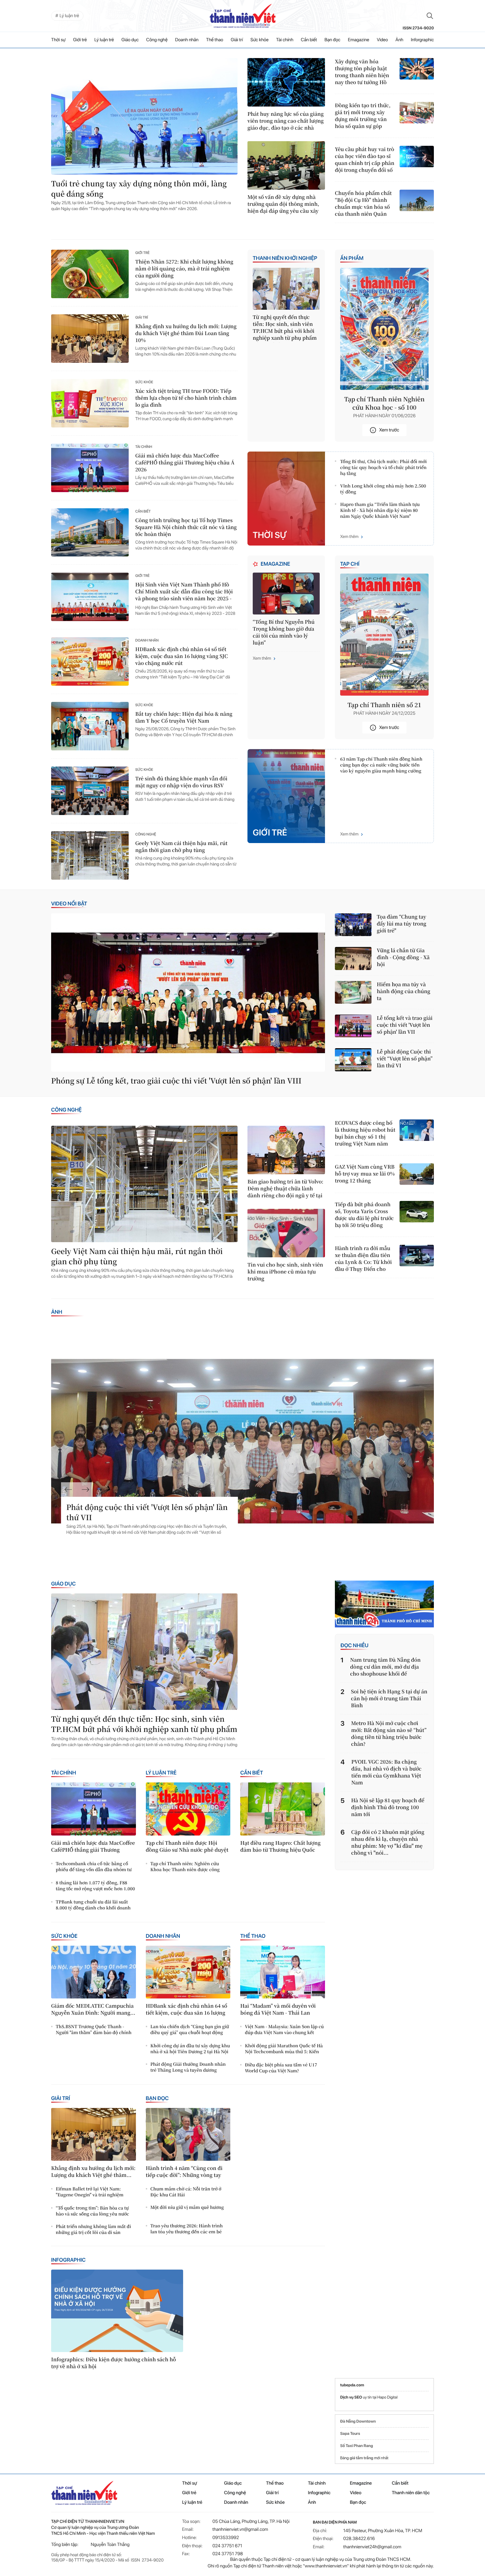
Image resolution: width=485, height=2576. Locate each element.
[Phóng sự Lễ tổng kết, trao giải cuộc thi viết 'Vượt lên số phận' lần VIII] (188, 993)
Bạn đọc (333, 40)
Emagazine (358, 40)
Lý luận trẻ (104, 40)
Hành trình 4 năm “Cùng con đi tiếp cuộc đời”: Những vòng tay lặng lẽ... (184, 2172)
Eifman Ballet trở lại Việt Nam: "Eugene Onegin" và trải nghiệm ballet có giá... (90, 2192)
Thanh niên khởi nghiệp (285, 258)
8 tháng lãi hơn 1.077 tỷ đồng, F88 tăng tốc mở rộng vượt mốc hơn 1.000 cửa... (95, 1886)
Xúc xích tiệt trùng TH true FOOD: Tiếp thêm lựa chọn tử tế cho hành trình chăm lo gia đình (186, 398)
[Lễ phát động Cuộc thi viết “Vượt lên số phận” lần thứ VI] (353, 1060)
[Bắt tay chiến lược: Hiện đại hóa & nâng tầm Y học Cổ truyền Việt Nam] (90, 726)
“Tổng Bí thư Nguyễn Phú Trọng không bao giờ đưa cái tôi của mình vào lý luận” (284, 632)
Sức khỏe (259, 40)
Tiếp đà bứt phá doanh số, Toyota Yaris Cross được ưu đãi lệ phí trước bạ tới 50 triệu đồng (364, 1215)
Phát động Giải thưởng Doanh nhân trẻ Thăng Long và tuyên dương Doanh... (188, 2067)
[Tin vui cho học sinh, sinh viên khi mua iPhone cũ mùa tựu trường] (286, 1233)
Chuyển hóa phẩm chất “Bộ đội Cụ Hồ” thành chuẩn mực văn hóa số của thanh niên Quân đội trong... (363, 204)
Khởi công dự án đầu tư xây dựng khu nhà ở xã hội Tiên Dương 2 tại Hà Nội (190, 2049)
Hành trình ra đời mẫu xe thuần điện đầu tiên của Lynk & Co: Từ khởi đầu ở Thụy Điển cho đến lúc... (363, 1259)
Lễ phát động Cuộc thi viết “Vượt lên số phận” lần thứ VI (405, 1059)
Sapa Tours (350, 2434)
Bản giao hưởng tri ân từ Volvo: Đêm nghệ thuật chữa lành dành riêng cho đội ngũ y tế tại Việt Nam (285, 1189)
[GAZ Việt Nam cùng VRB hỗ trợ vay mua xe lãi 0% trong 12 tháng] (417, 1174)
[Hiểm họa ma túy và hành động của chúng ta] (353, 992)
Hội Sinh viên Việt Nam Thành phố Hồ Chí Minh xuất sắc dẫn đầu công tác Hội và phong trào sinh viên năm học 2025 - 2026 (184, 592)
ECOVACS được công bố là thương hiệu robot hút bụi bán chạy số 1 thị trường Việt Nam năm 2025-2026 (365, 1133)
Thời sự (58, 40)
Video (382, 40)
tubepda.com (352, 2385)
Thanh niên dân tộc (411, 2493)
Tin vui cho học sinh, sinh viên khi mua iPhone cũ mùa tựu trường (285, 1272)
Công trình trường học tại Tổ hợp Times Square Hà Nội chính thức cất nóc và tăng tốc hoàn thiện (186, 527)
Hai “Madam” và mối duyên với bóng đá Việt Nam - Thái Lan (278, 2009)
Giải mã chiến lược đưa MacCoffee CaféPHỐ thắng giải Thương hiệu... (93, 1847)
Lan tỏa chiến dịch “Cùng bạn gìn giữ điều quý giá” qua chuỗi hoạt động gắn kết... (190, 2030)
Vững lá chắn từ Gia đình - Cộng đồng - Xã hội (403, 957)
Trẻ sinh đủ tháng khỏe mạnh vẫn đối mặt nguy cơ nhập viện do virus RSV (181, 782)
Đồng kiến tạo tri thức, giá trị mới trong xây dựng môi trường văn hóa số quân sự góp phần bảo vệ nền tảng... (364, 116)
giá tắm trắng (362, 2458)
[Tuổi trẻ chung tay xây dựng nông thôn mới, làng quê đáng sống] (144, 116)
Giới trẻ (80, 40)
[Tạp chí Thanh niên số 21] (384, 635)
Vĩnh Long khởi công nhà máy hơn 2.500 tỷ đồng (383, 489)
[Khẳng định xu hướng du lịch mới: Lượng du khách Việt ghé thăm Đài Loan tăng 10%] (90, 339)
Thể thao (215, 40)
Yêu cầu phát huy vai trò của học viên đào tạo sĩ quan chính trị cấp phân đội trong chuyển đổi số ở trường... (365, 160)
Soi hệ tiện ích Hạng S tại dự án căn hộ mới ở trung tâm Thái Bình (389, 1698)
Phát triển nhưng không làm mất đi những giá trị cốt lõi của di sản (93, 2229)
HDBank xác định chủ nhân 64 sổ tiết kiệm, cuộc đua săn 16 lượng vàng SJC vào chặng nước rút (182, 656)
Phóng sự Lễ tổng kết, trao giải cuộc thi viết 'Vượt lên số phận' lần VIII (176, 1081)
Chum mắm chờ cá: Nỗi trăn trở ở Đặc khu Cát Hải (186, 2192)
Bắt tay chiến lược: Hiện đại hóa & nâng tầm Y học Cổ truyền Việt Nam (184, 717)
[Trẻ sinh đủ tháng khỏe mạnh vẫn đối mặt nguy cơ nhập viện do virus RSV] (90, 791)
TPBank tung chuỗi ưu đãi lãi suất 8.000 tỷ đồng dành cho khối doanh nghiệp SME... (93, 1905)
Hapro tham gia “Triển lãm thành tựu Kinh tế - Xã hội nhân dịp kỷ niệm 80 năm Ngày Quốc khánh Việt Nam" (380, 510)
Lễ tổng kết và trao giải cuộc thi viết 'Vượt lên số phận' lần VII (405, 1025)
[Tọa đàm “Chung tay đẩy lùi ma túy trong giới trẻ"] (353, 925)
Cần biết (309, 40)
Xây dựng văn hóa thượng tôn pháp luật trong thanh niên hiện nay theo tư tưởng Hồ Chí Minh (362, 72)
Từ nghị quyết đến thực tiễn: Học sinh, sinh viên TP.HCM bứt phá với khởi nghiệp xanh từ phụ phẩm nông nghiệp (285, 328)
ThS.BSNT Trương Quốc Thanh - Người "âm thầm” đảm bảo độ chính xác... (94, 2030)
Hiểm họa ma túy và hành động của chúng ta (404, 991)
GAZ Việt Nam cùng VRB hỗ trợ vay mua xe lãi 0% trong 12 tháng (365, 1174)
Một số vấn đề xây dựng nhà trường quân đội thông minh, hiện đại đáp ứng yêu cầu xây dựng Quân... (283, 204)
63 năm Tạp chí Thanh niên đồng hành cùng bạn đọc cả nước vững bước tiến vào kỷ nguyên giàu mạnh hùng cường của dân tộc (381, 765)
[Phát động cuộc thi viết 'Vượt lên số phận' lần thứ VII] (242, 1441)
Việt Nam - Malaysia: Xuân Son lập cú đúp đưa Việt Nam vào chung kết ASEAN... (284, 2030)
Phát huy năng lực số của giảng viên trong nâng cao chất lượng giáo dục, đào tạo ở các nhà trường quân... (286, 121)
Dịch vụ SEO (352, 2397)
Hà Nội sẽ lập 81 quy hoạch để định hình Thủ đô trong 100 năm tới (388, 1807)
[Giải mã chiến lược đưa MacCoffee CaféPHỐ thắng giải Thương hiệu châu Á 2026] (90, 468)
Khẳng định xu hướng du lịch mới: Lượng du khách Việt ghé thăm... (93, 2172)
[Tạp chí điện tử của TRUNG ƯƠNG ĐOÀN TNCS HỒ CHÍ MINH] (242, 16)
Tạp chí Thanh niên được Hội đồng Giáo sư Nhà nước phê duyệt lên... (187, 1847)
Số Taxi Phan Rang (356, 2446)
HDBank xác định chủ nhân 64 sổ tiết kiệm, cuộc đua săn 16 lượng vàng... (187, 2010)
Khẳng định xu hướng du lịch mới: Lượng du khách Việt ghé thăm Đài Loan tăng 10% (186, 333)
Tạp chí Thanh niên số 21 (384, 705)
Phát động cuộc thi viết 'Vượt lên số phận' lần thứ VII (147, 1512)
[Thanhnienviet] (384, 1604)
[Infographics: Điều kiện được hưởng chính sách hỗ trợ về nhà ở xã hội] (117, 2311)
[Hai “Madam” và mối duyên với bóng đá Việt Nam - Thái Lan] (283, 1972)
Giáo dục (130, 40)
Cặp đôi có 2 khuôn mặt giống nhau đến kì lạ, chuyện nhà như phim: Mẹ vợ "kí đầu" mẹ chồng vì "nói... (388, 1842)
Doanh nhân (187, 40)
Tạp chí (350, 564)
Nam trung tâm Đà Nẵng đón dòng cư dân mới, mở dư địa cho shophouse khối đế (385, 1667)
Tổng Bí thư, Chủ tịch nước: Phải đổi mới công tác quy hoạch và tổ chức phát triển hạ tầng (383, 467)
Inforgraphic (422, 40)
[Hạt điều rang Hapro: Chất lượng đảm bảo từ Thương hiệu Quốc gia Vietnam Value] (283, 1809)
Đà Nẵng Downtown (358, 2421)
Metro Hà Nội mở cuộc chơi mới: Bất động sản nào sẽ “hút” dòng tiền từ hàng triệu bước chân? (389, 1734)
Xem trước (389, 430)
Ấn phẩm (352, 258)
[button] (68, 1490)
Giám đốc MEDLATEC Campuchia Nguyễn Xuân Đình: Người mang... (93, 2009)
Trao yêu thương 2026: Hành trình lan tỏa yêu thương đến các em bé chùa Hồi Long (187, 2229)
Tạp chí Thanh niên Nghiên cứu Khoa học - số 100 (384, 403)
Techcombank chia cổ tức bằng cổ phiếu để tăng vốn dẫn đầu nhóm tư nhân (94, 1867)
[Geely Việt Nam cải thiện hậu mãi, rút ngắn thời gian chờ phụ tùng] (90, 855)
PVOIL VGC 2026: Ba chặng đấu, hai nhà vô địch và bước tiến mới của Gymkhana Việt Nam (387, 1772)
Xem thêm (349, 537)
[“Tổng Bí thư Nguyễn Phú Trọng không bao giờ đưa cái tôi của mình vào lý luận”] (286, 594)
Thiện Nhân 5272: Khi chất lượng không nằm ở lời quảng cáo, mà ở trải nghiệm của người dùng (184, 269)
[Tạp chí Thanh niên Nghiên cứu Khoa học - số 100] (384, 329)
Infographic (68, 2260)
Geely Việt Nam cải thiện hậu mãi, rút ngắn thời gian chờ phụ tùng (181, 847)
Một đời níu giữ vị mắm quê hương (187, 2207)
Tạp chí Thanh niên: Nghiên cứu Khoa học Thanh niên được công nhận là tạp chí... (185, 1867)
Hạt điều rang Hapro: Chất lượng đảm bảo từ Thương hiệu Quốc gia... (280, 1847)
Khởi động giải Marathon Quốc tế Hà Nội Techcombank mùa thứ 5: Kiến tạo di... (284, 2049)
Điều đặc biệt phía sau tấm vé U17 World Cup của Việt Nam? (281, 2068)
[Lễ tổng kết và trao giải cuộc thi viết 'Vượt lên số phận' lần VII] (353, 1026)
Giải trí (237, 40)
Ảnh (400, 40)
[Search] (430, 16)
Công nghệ (157, 40)
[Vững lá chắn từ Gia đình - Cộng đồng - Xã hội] (353, 958)
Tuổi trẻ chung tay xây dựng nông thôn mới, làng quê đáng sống (139, 189)
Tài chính (285, 40)
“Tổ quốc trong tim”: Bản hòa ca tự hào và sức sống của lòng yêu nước (92, 2211)
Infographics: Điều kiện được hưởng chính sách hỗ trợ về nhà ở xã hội (113, 2363)
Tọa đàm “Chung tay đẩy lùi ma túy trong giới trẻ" (402, 924)
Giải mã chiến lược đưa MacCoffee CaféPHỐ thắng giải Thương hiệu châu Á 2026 (185, 463)
